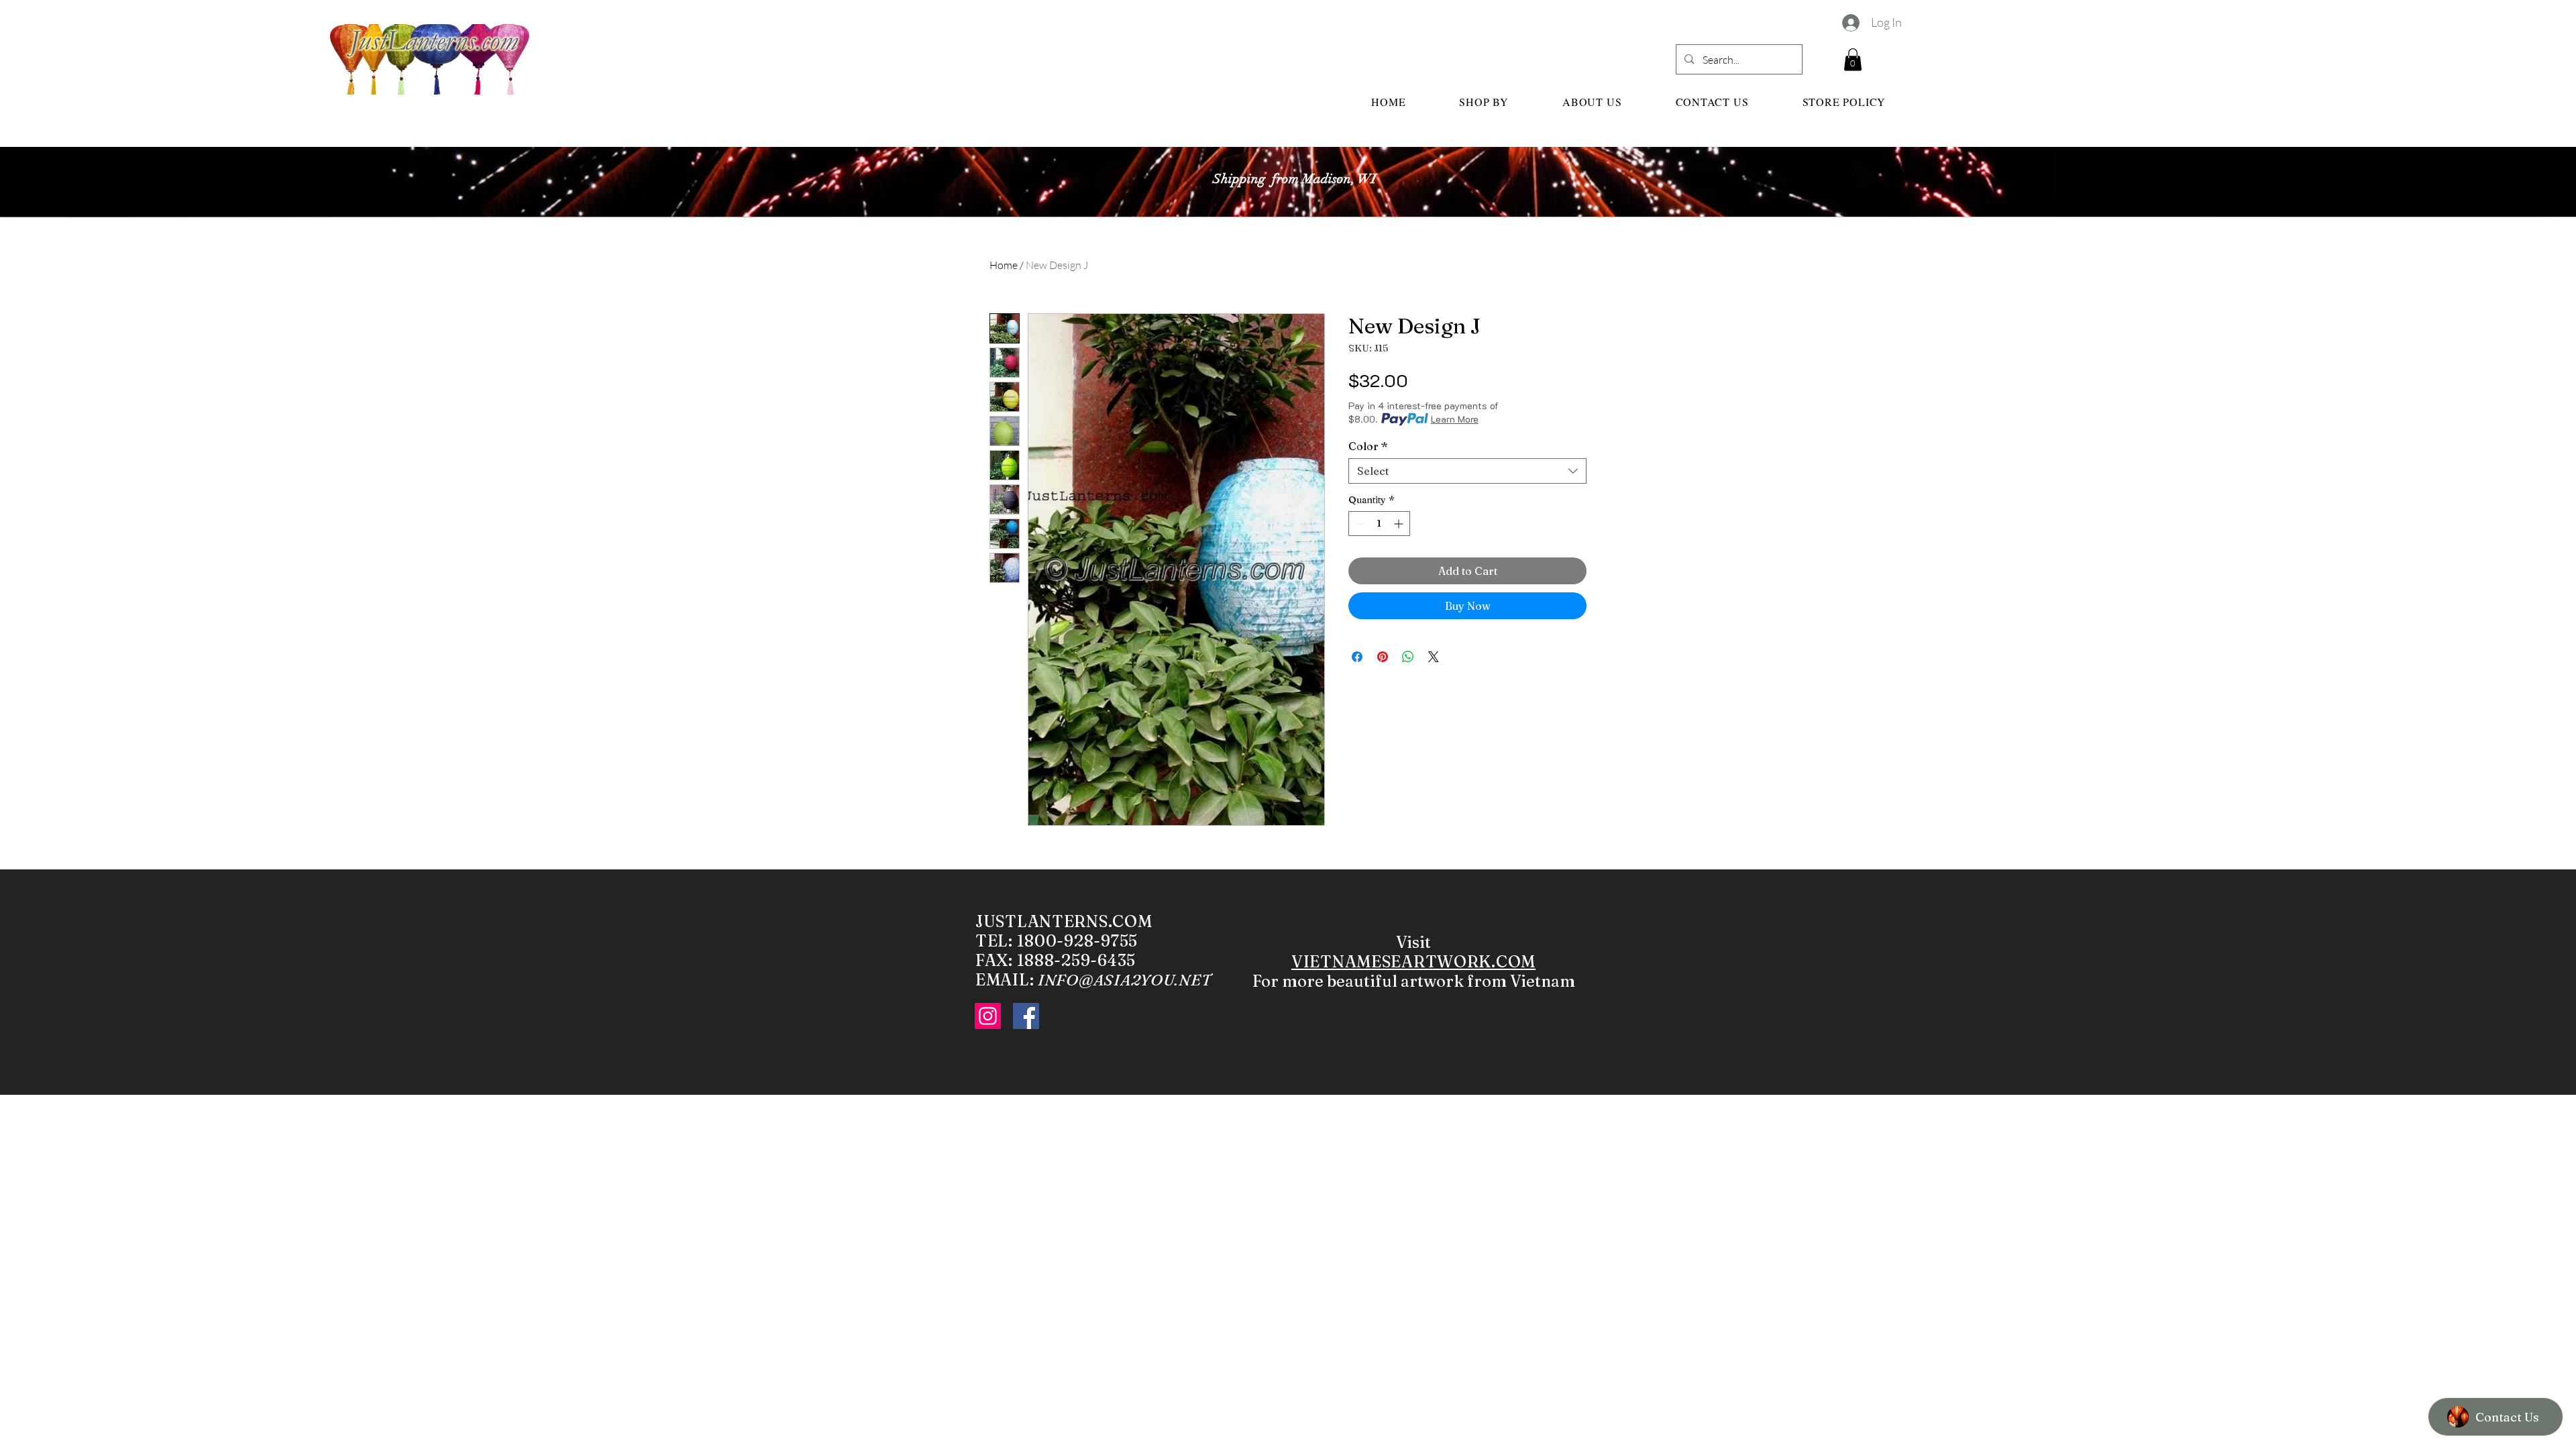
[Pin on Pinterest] (1383, 657)
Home (1004, 265)
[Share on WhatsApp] (1408, 657)
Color (1368, 446)
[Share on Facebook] (1357, 657)
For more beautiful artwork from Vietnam (1414, 981)
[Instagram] (988, 1016)
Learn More (1455, 419)
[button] (1853, 59)
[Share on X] (1434, 657)
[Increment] (1400, 524)
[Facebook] (1026, 1016)
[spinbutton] (1379, 524)
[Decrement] (1359, 524)
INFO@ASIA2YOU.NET (1124, 980)
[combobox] (1467, 471)
